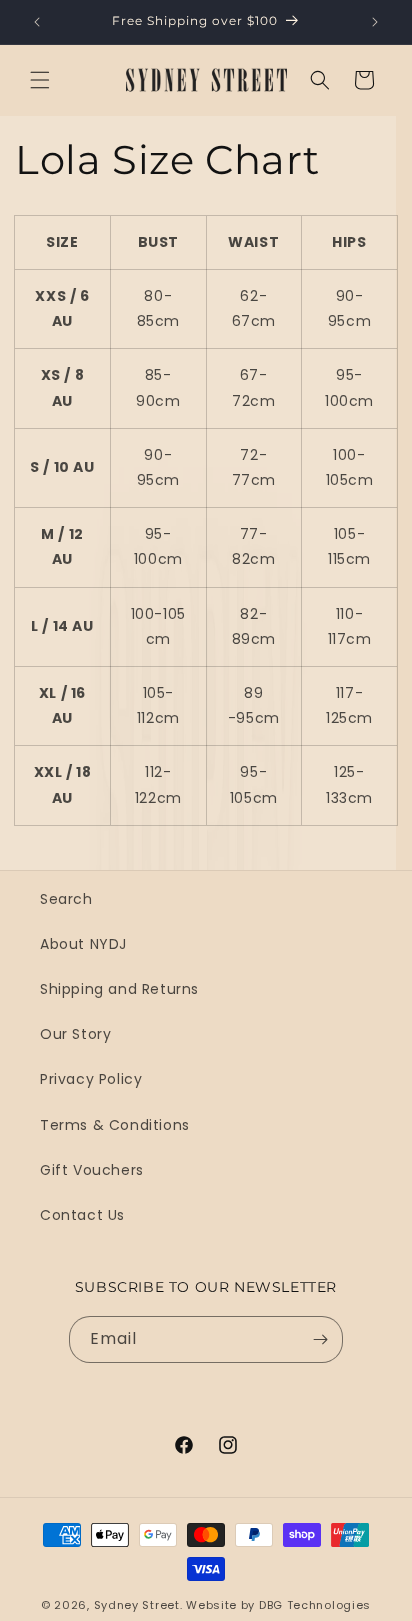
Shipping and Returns (119, 989)
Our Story (75, 1034)
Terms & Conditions (115, 1125)
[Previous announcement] (37, 22)
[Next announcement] (375, 22)
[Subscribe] (320, 1339)
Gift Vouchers (92, 1170)
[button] (40, 80)
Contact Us (82, 1215)
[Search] (320, 80)
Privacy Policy (91, 1079)
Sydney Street (137, 1605)
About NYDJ (83, 944)
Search (66, 899)
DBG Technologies (315, 1605)
